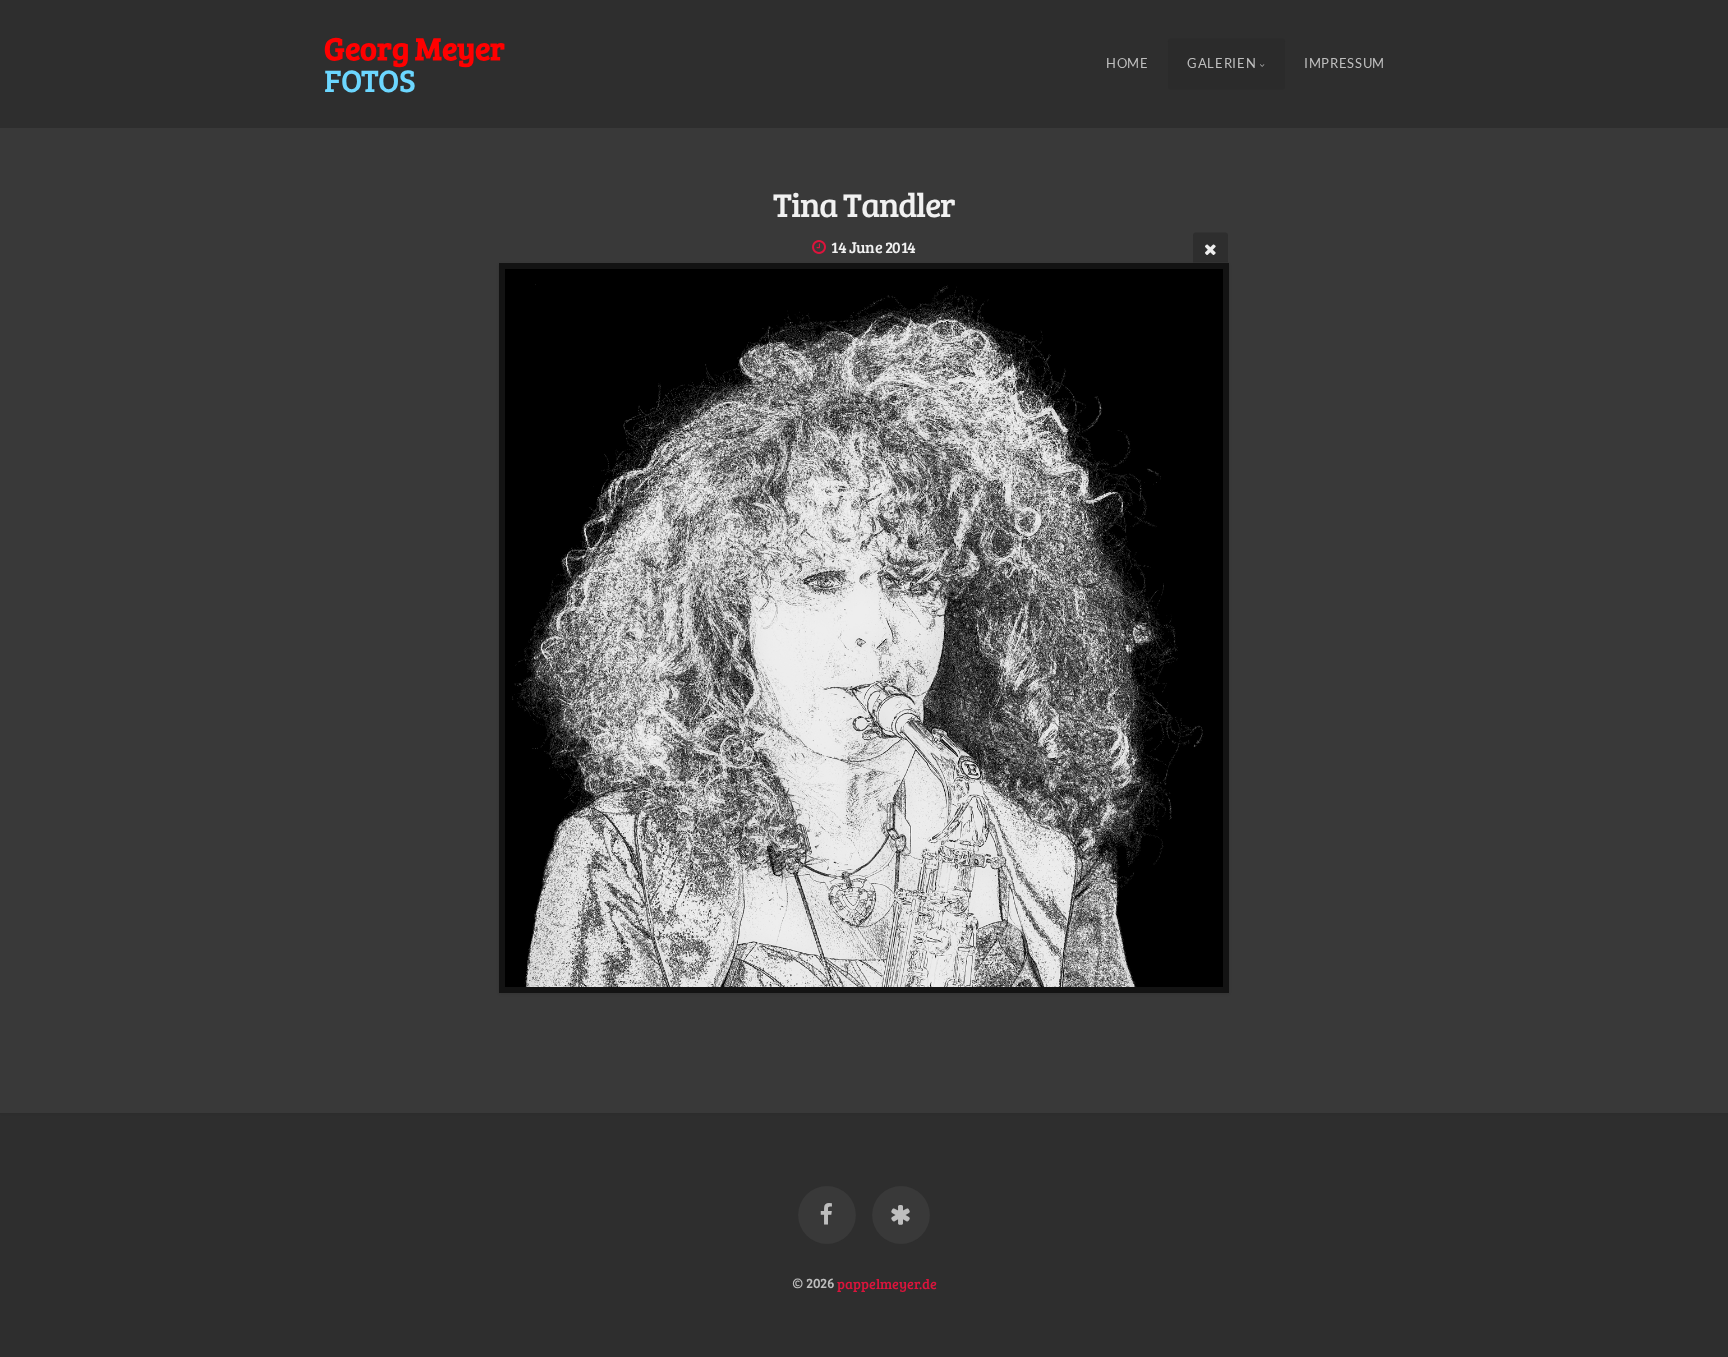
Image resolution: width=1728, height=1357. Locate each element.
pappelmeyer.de (887, 1282)
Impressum (1344, 64)
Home (1127, 64)
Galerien (1221, 64)
